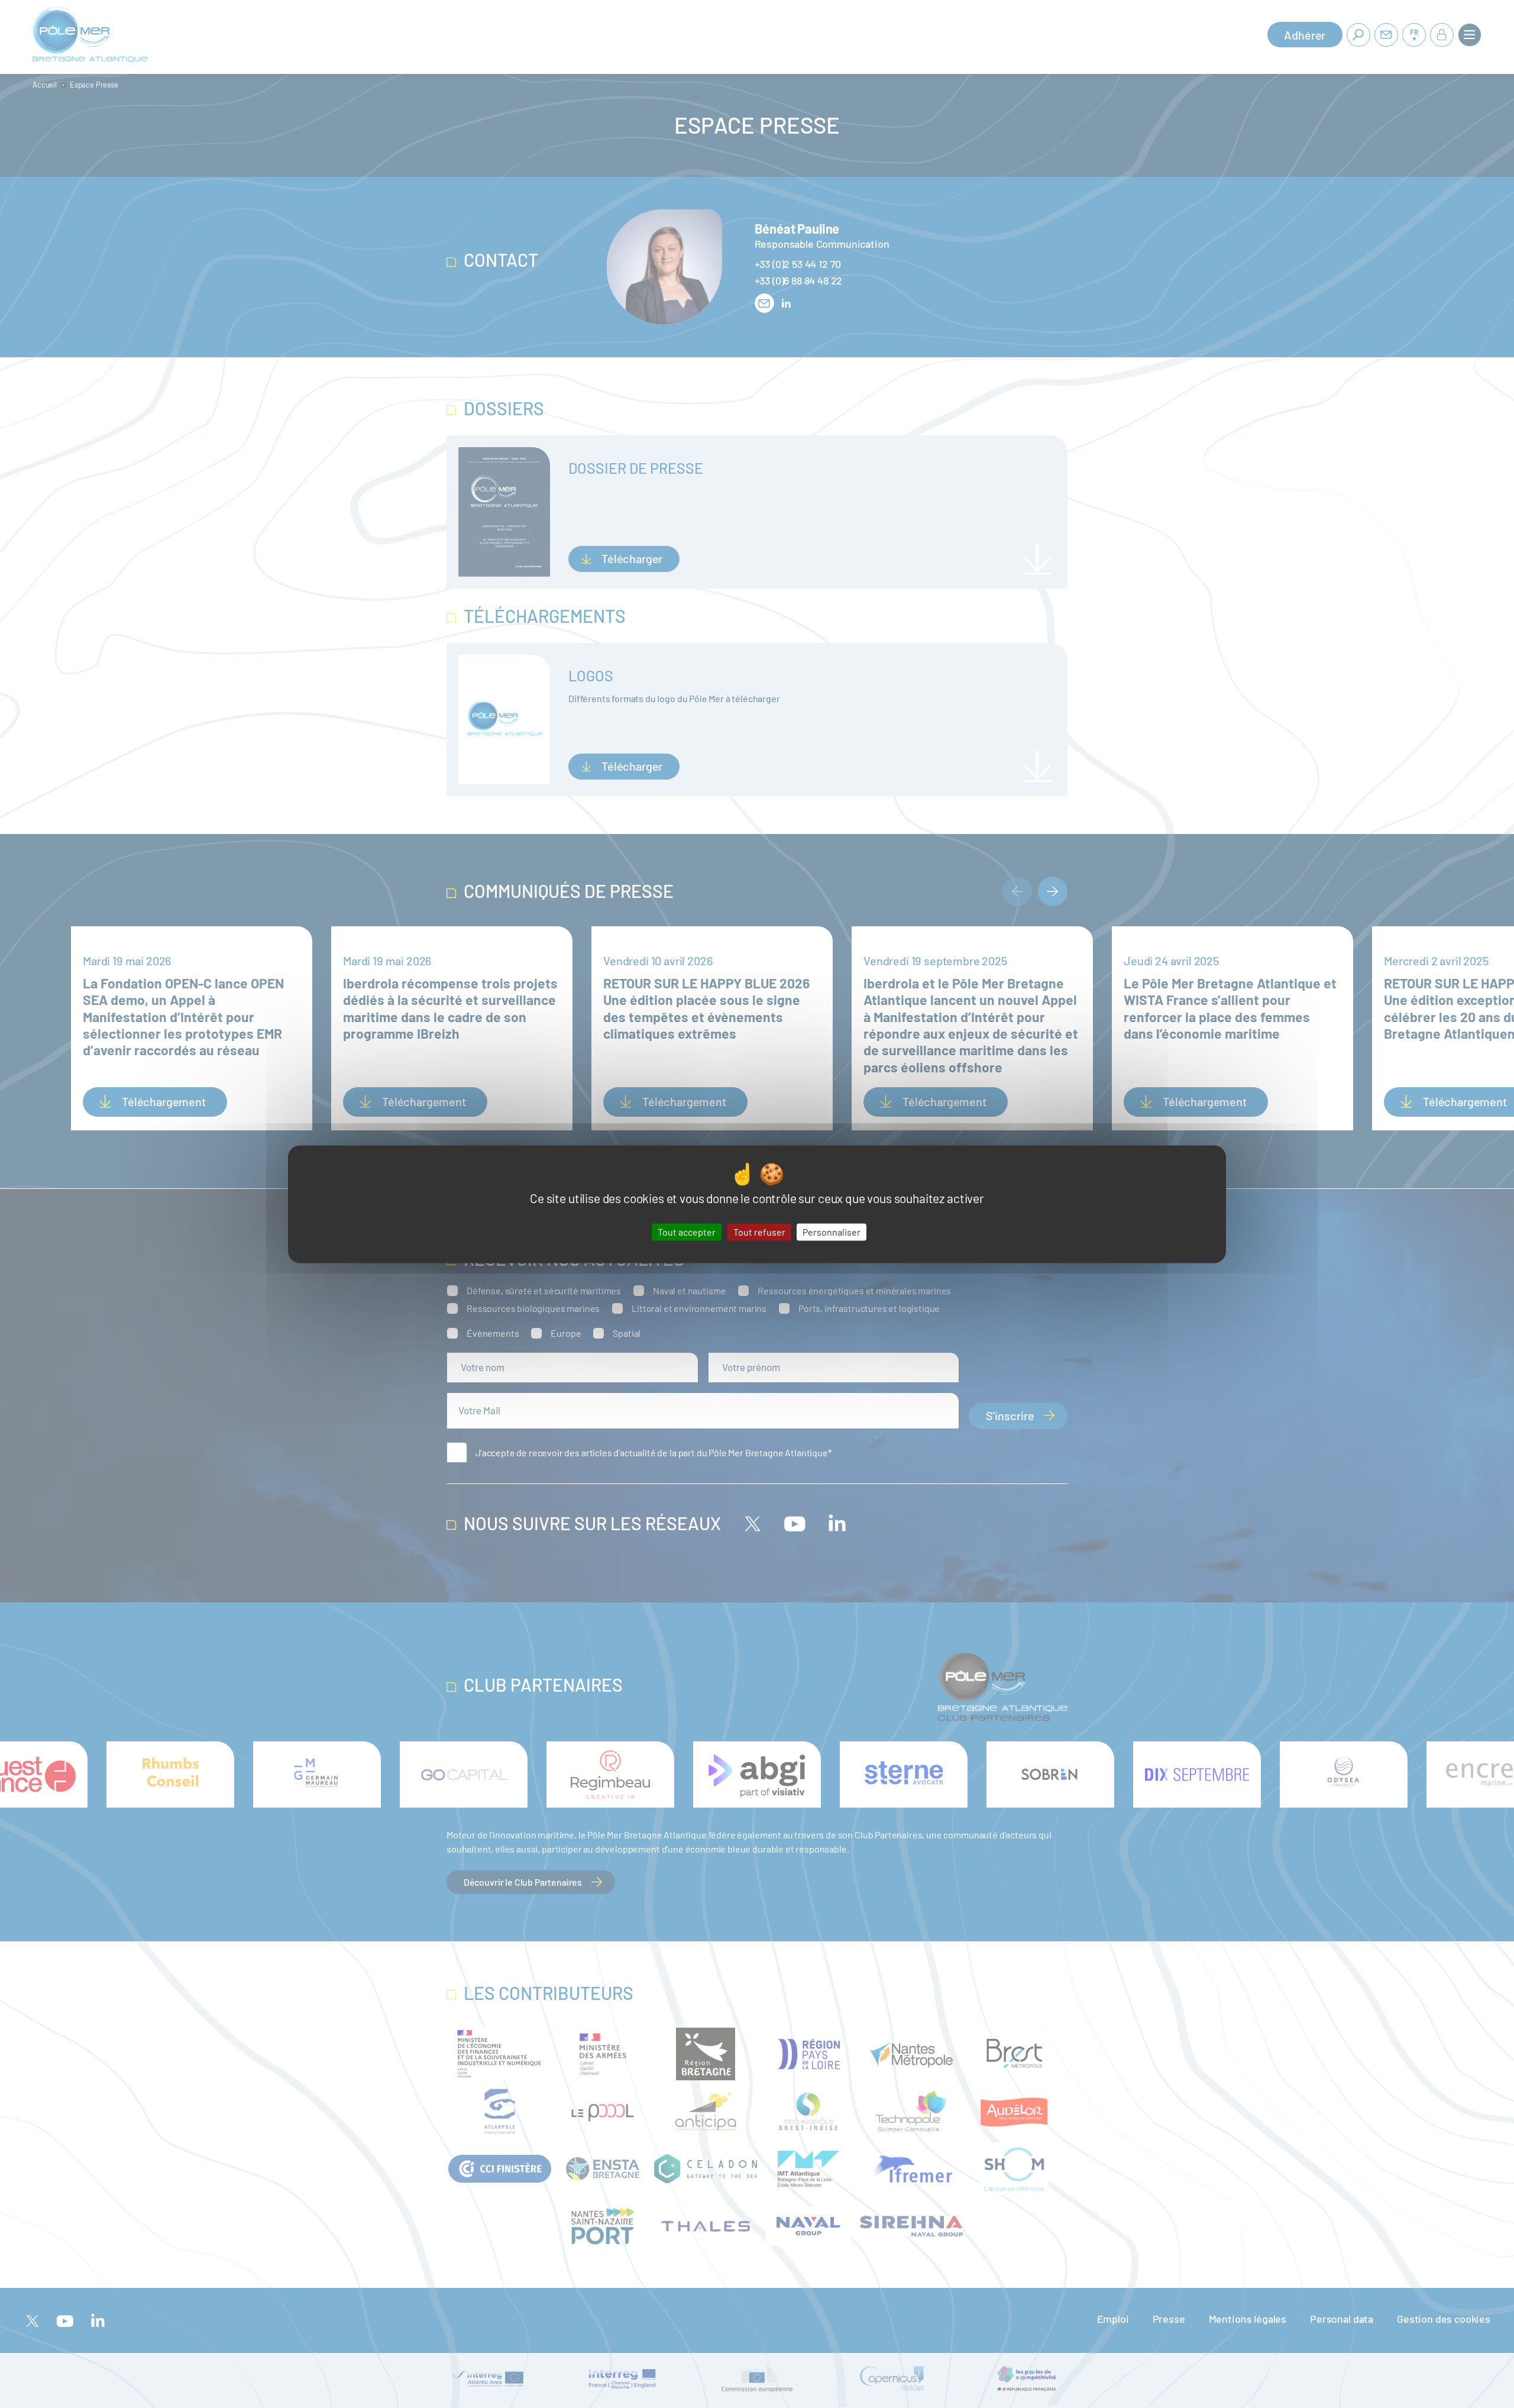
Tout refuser (759, 1232)
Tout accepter (687, 1232)
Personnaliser (832, 1232)
